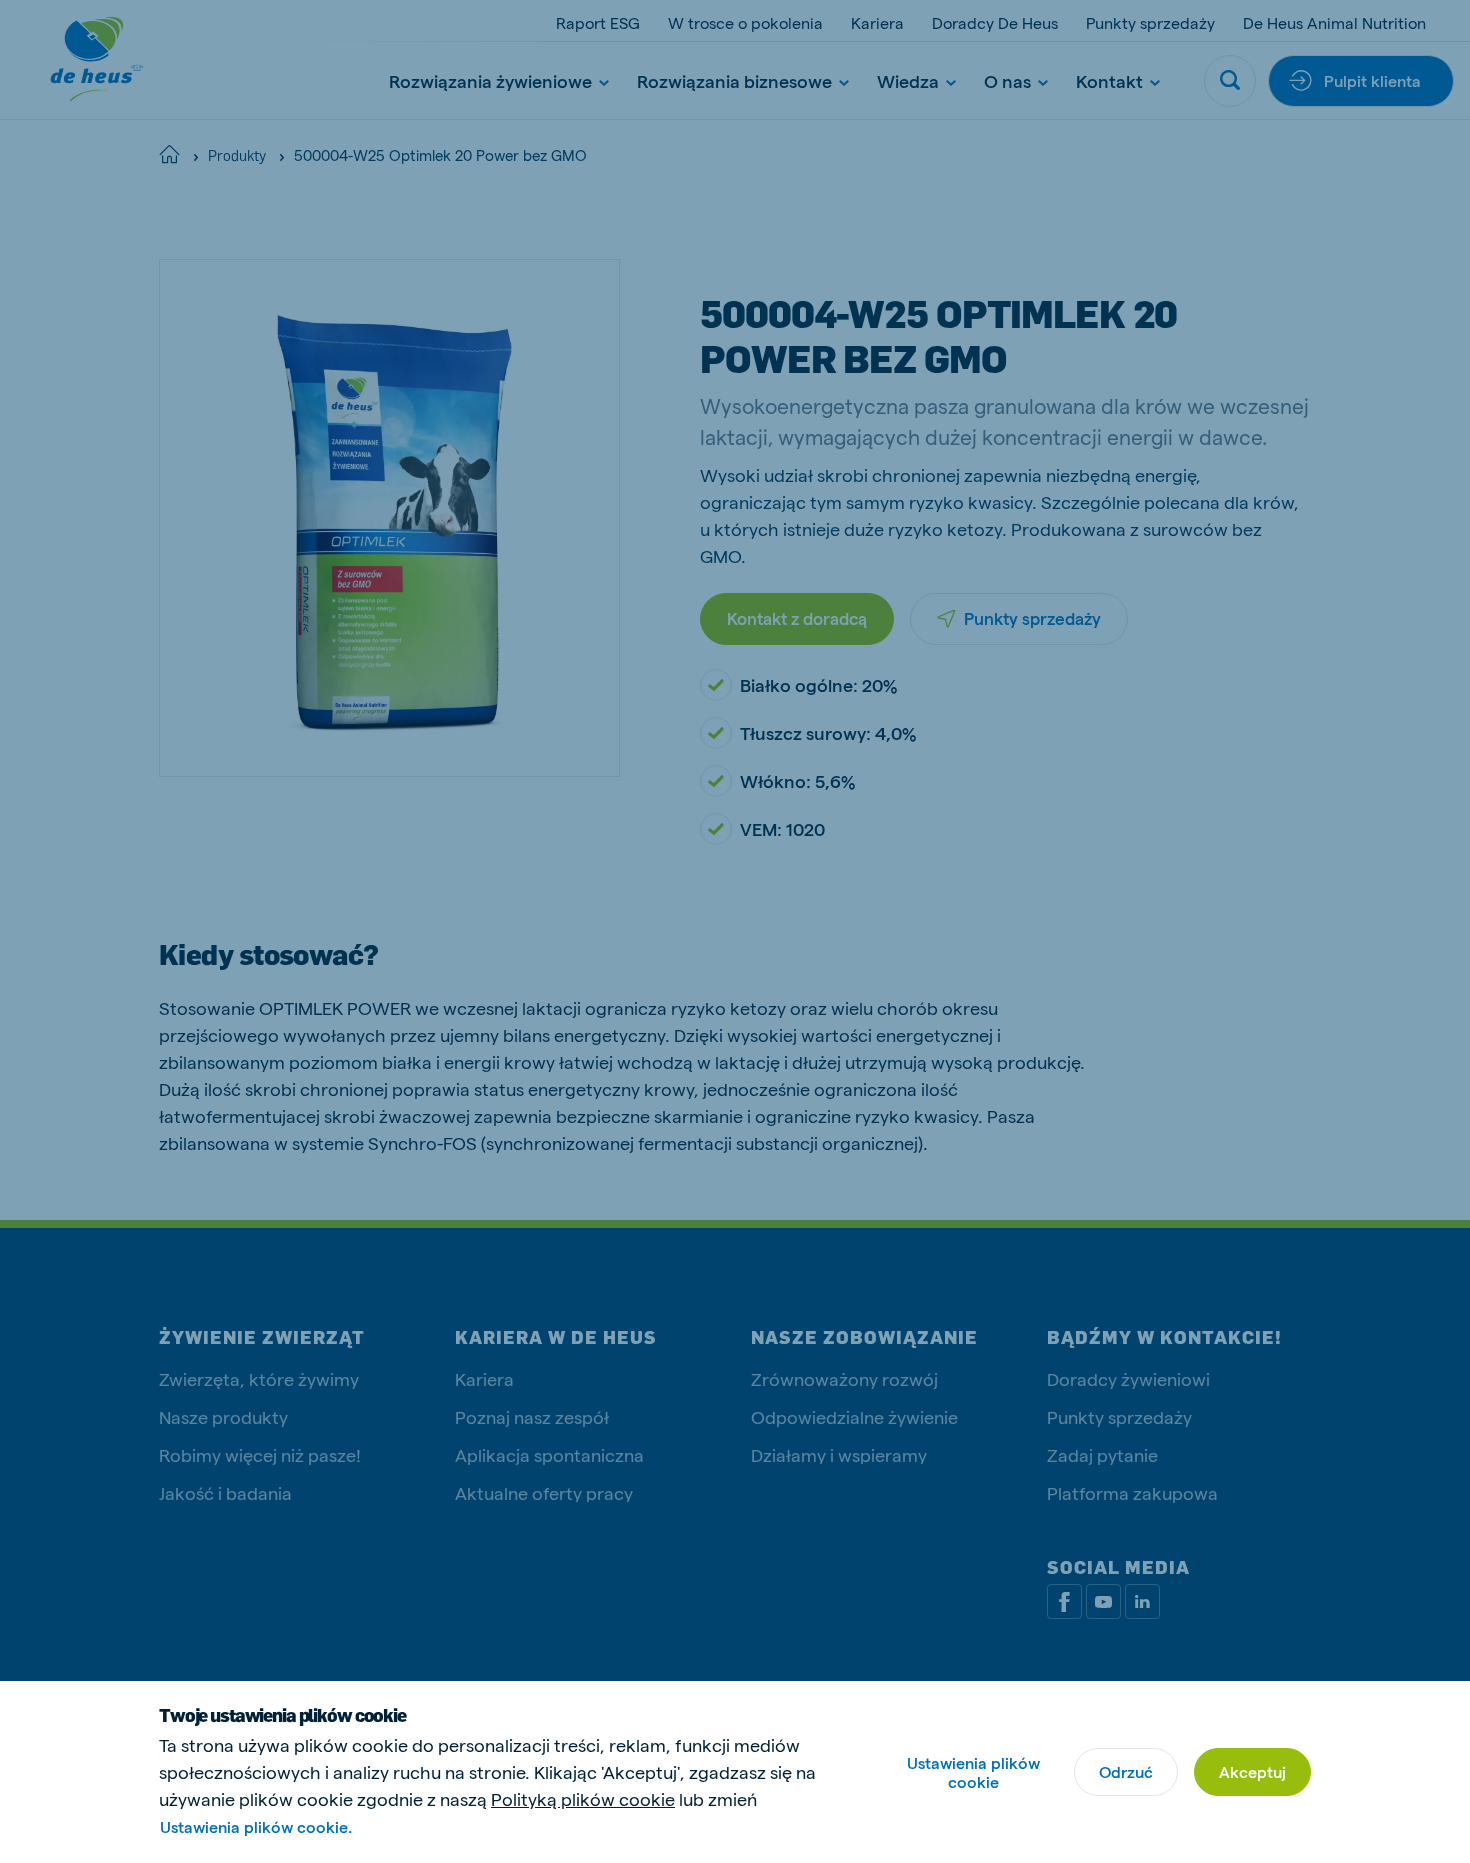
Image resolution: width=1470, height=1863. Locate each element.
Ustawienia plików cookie (973, 1772)
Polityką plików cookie (583, 1798)
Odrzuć (1126, 1771)
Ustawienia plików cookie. (256, 1826)
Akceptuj (1252, 1771)
